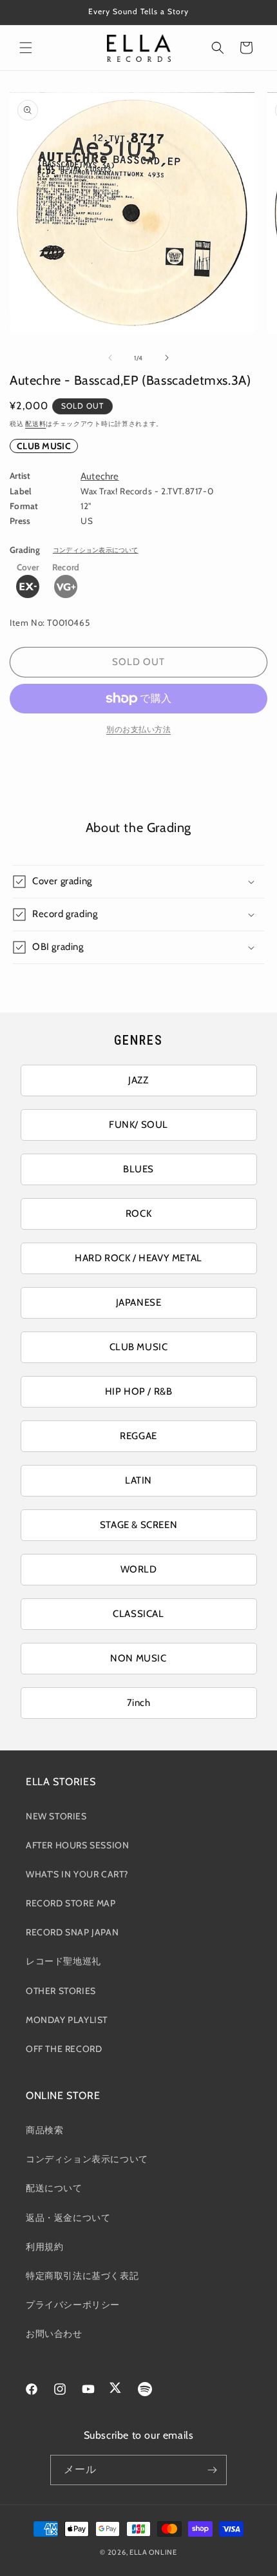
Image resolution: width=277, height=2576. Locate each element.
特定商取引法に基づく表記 (82, 2276)
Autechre (100, 476)
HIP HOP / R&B (139, 1391)
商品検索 (44, 2130)
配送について (54, 2188)
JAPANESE (139, 1303)
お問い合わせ (54, 2334)
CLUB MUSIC (44, 446)
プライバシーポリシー (73, 2305)
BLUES (138, 1169)
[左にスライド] (110, 358)
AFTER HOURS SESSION (77, 1845)
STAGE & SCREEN (138, 1525)
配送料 (35, 424)
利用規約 (44, 2247)
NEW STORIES (56, 1816)
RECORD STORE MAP (71, 1903)
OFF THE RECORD (64, 2049)
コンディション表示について (96, 550)
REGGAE (138, 1436)
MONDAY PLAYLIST (67, 2020)
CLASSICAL (138, 1614)
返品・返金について (68, 2218)
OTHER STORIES (61, 1991)
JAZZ (138, 1080)
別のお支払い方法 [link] (138, 729)
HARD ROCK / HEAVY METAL (138, 1258)
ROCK (138, 1214)
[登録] (212, 2470)
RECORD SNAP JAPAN (72, 1932)
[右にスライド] (167, 358)
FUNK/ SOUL (138, 1125)
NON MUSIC (138, 1658)
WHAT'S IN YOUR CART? (77, 1874)
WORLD (139, 1569)
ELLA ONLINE (153, 2552)
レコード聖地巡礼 (63, 1961)
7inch (139, 1703)
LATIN (138, 1480)
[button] (26, 48)
